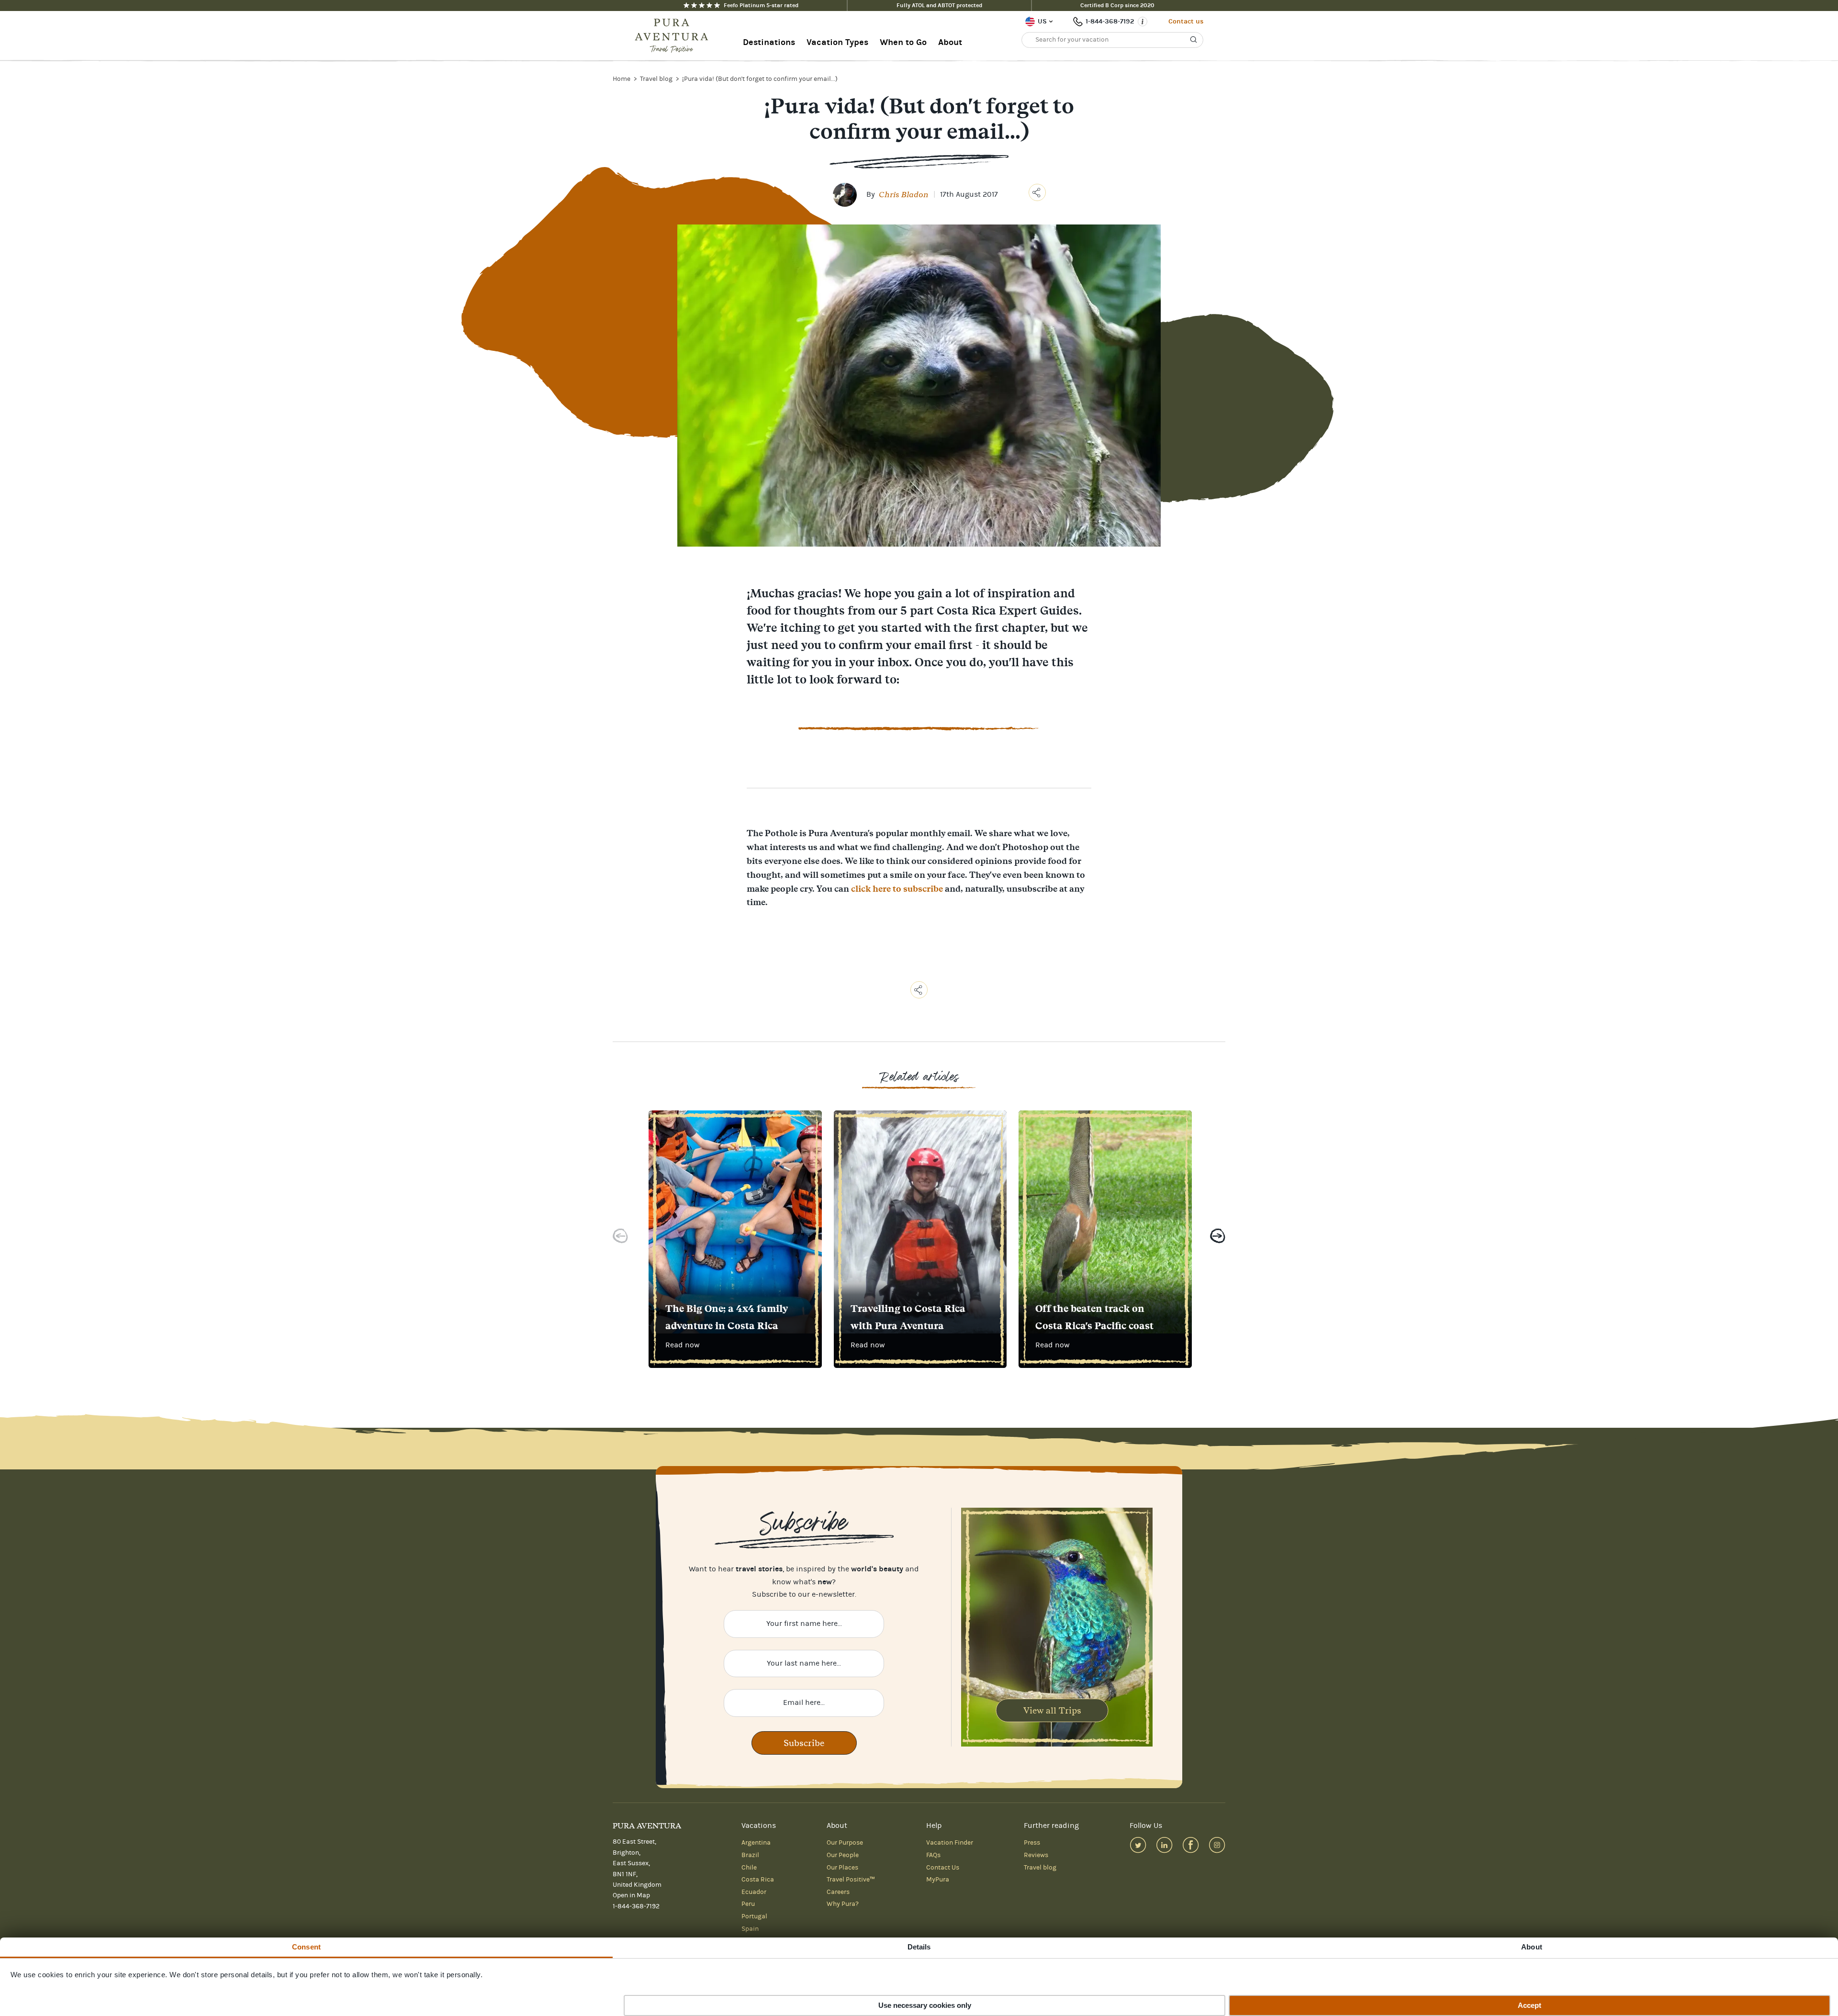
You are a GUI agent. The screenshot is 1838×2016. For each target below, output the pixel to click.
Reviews (1036, 1855)
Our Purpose (845, 1843)
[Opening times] (1143, 22)
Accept (1530, 2005)
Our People (843, 1855)
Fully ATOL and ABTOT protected (939, 5)
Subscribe (804, 1743)
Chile (749, 1868)
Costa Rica (758, 1880)
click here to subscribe (897, 889)
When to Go (903, 42)
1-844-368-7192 (1110, 21)
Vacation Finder (950, 1843)
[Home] (674, 36)
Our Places (842, 1868)
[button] (620, 1238)
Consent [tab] (306, 1947)
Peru (748, 1904)
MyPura (938, 1880)
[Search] (1194, 40)
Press (1032, 1843)
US (1042, 21)
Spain (750, 1929)
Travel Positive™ (851, 1880)
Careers (838, 1892)
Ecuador (754, 1892)
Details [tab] (919, 1947)
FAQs (933, 1855)
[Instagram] (1217, 1845)
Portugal (754, 1916)
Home (622, 79)
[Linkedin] (1164, 1845)
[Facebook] (1191, 1845)
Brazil (750, 1855)
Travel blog (657, 79)
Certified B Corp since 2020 (1117, 5)
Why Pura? (843, 1904)
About (950, 42)
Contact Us (943, 1868)
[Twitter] (1138, 1845)
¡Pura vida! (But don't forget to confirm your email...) (760, 79)
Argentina (756, 1843)
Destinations (769, 42)
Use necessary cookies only (925, 2005)
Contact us (1186, 21)
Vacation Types (837, 42)
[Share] (1037, 192)
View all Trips (1052, 1710)
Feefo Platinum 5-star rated (761, 5)
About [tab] (1532, 1947)
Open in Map (631, 1895)
